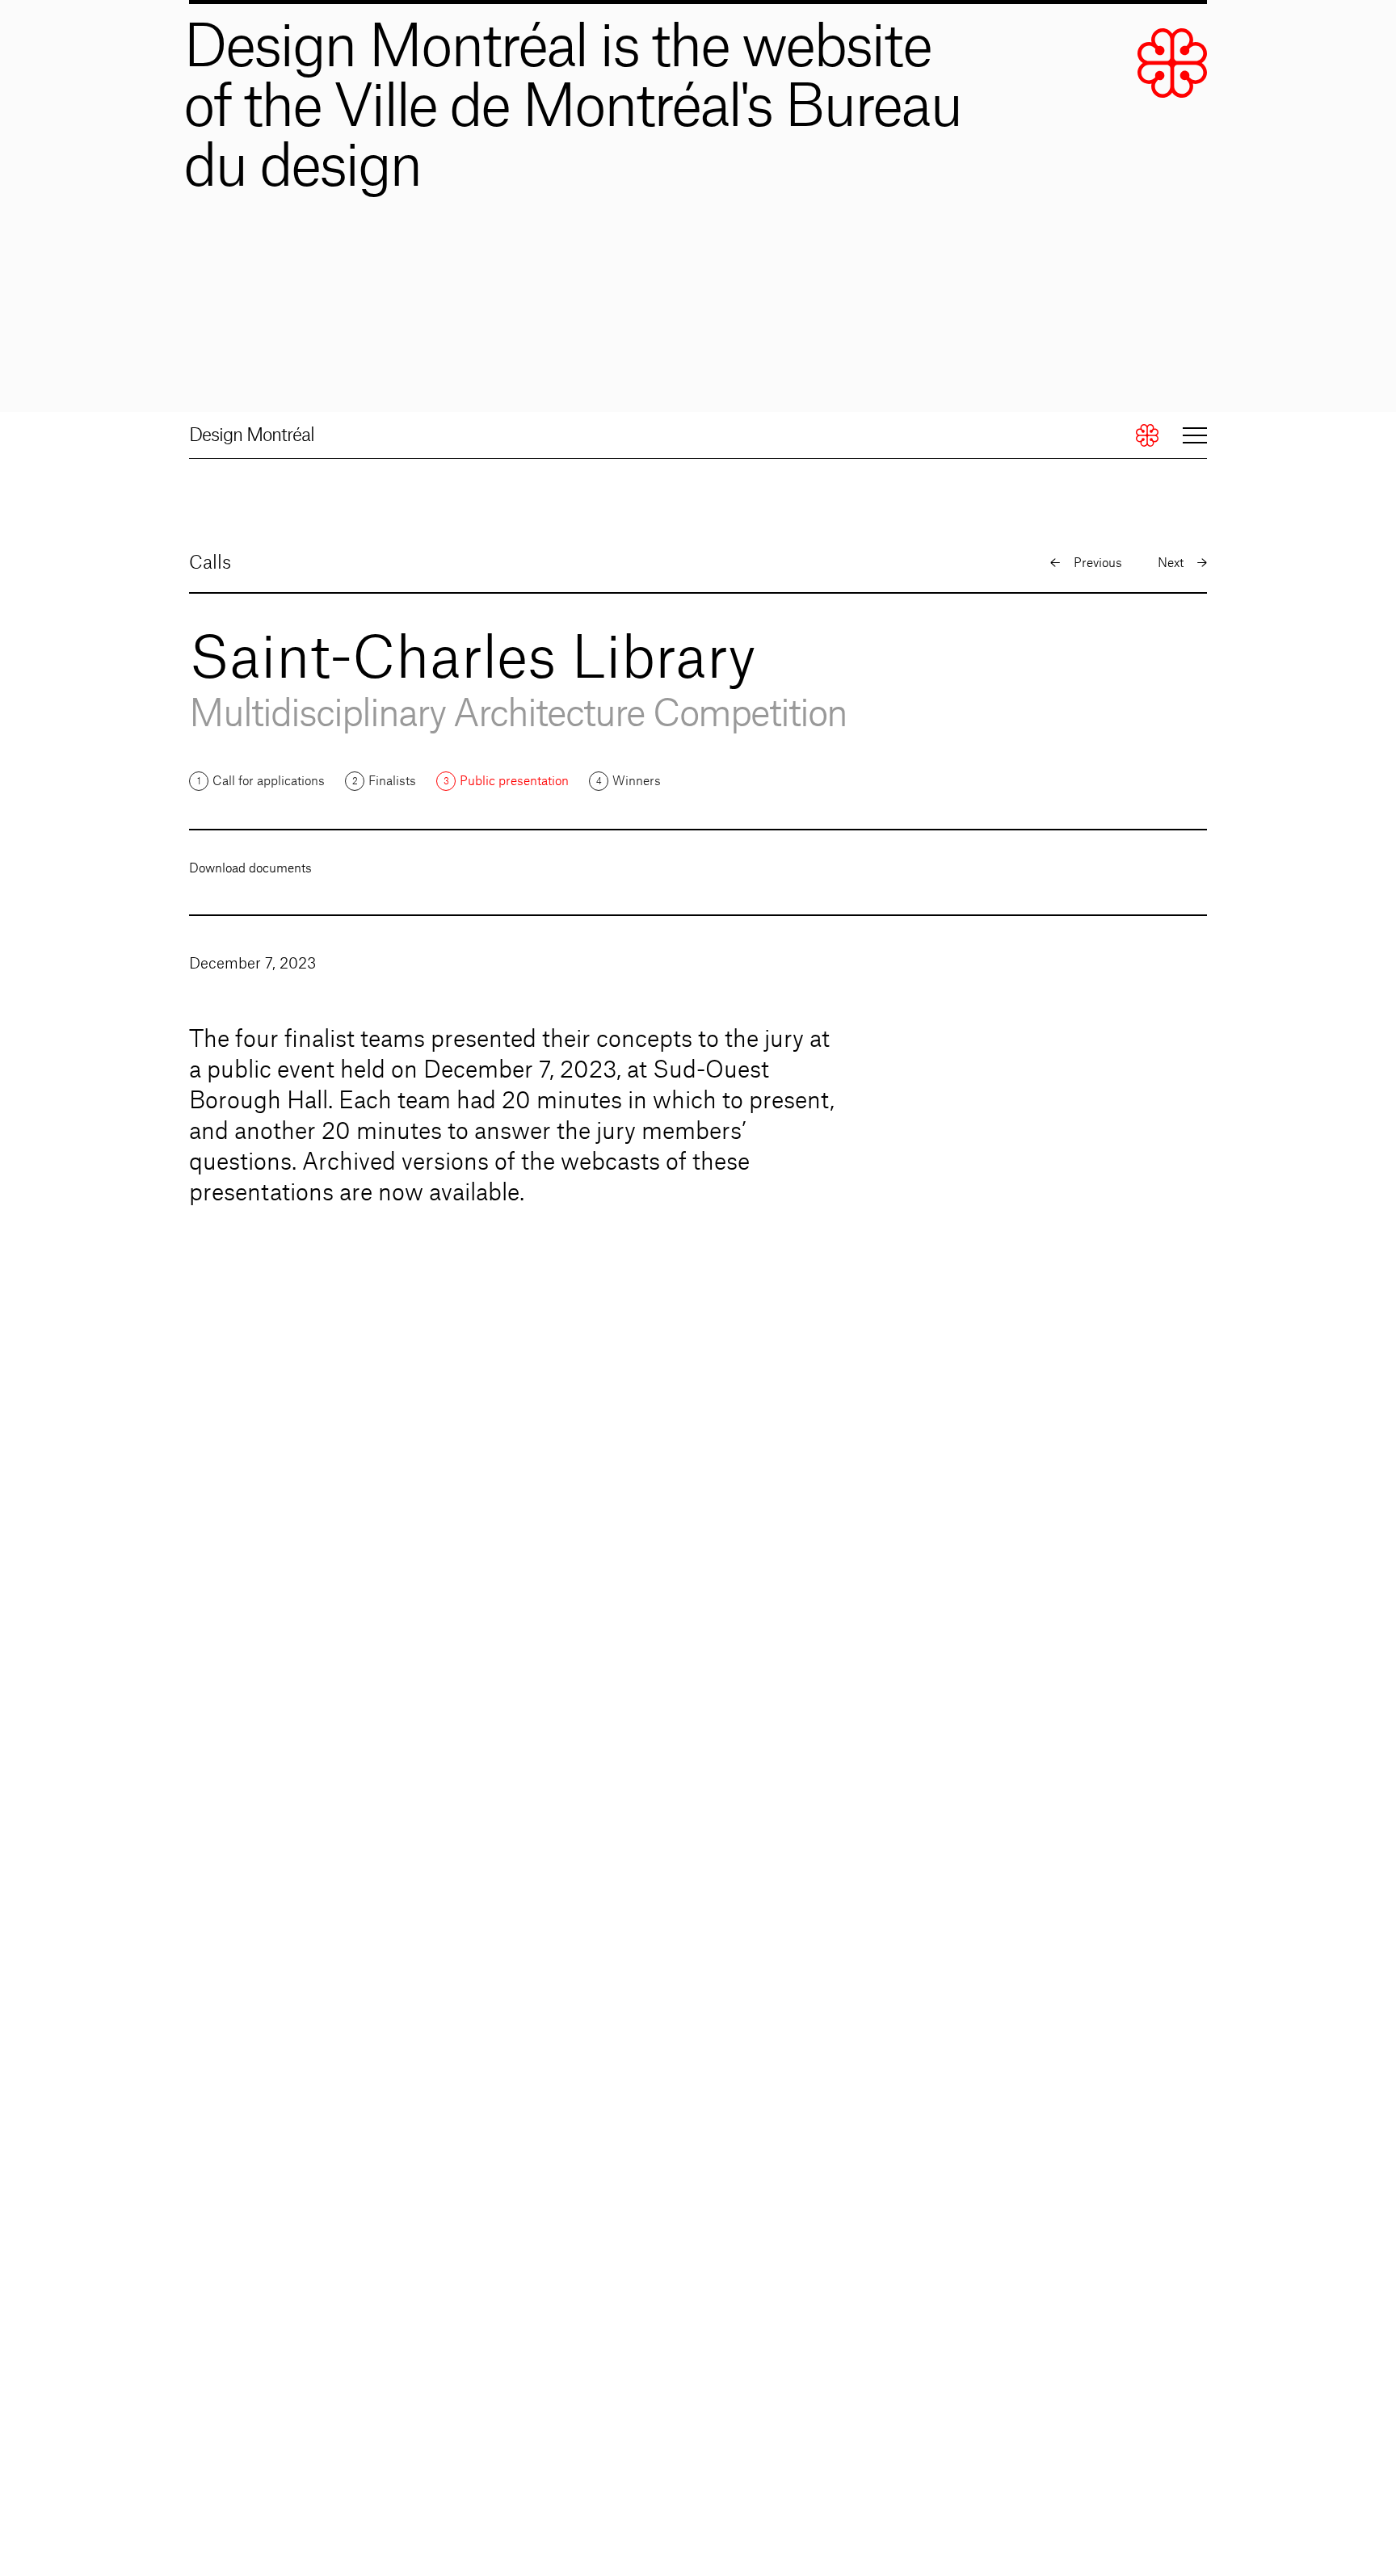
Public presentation (514, 782)
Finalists (392, 782)
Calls (210, 563)
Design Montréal (252, 435)
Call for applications (269, 782)
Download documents (250, 869)
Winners (637, 782)
